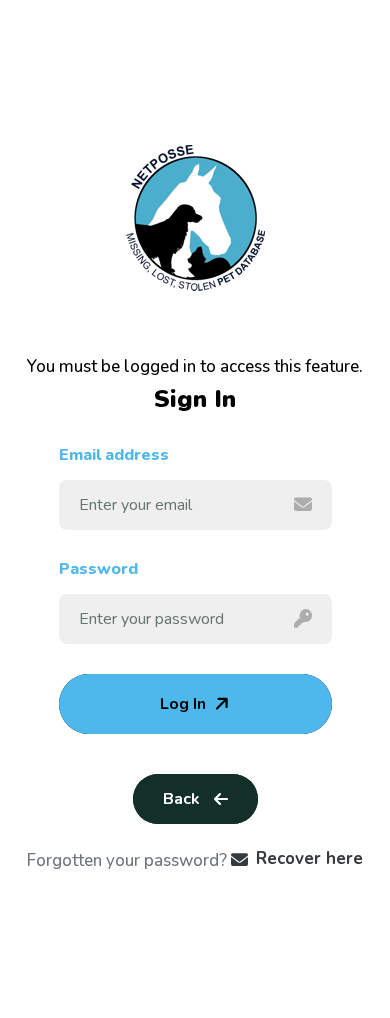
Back (181, 799)
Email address (114, 455)
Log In (183, 704)
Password (98, 569)
